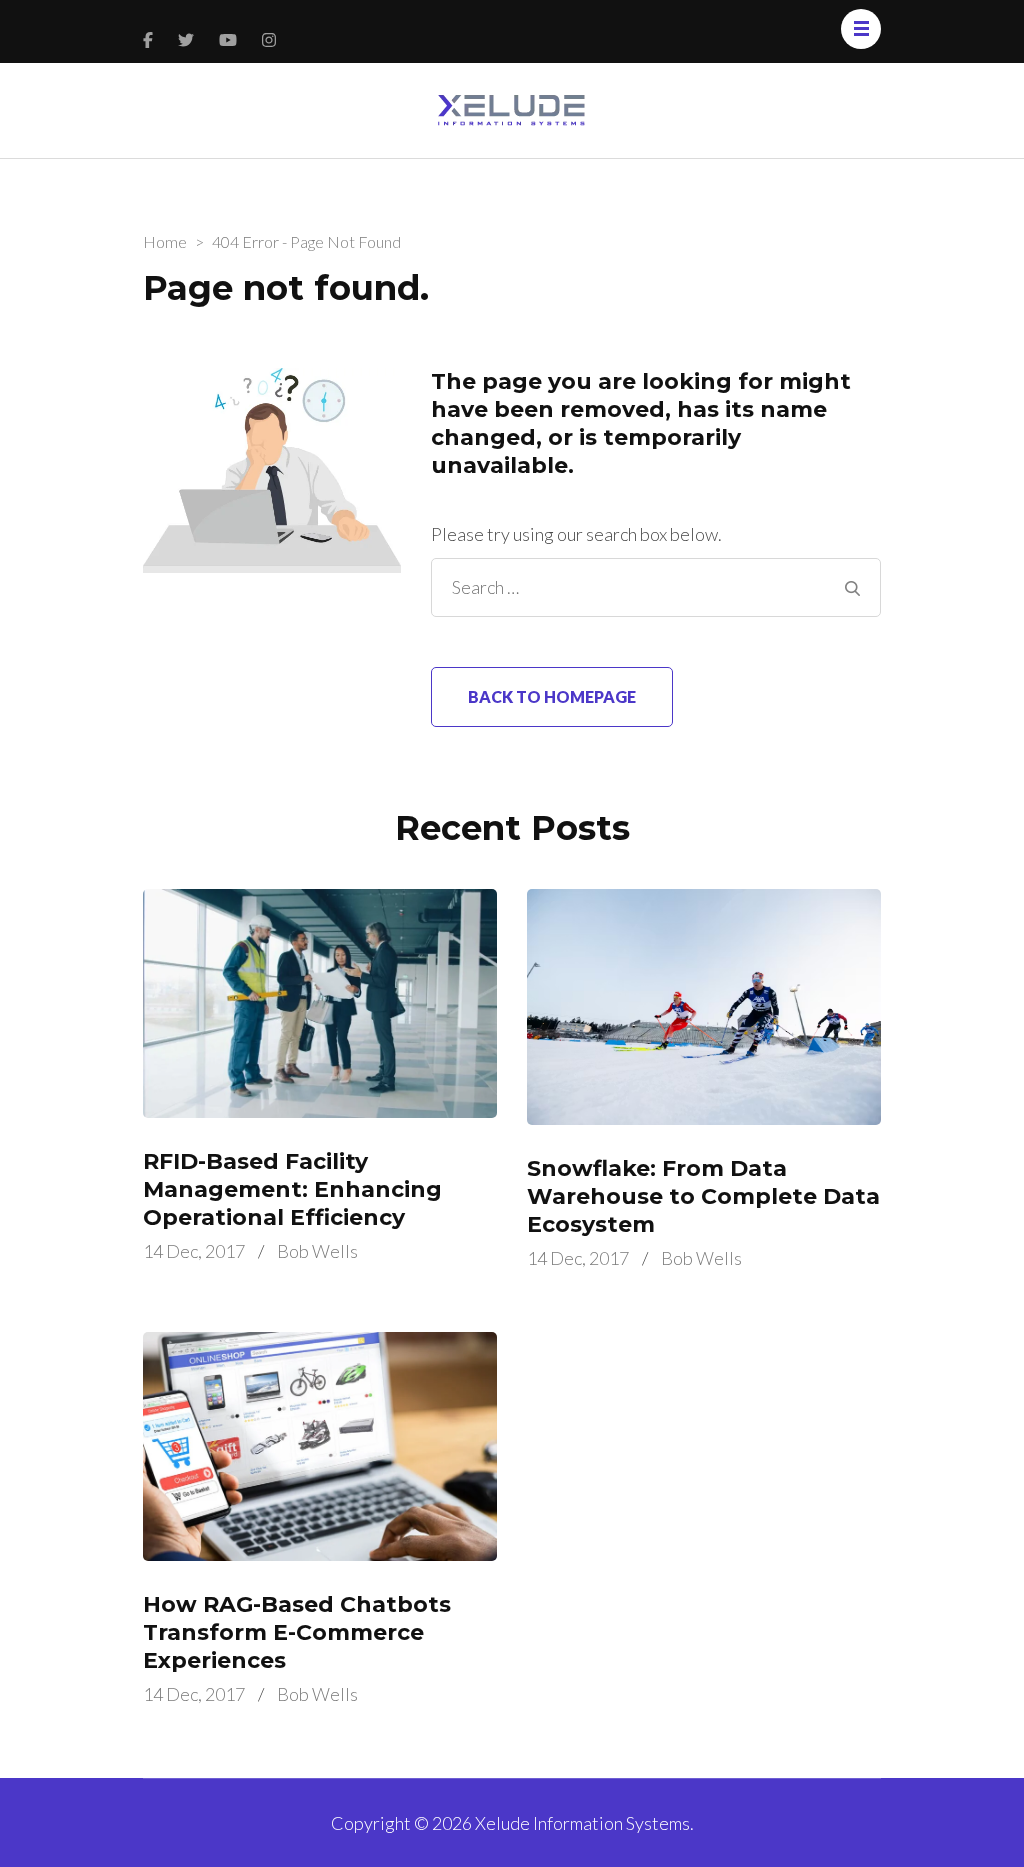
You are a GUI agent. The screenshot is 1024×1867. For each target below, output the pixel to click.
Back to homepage (552, 696)
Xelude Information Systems (582, 1823)
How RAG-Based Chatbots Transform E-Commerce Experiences (297, 1632)
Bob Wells (317, 1251)
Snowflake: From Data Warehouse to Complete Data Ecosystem (703, 1196)
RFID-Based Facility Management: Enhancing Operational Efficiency (292, 1189)
